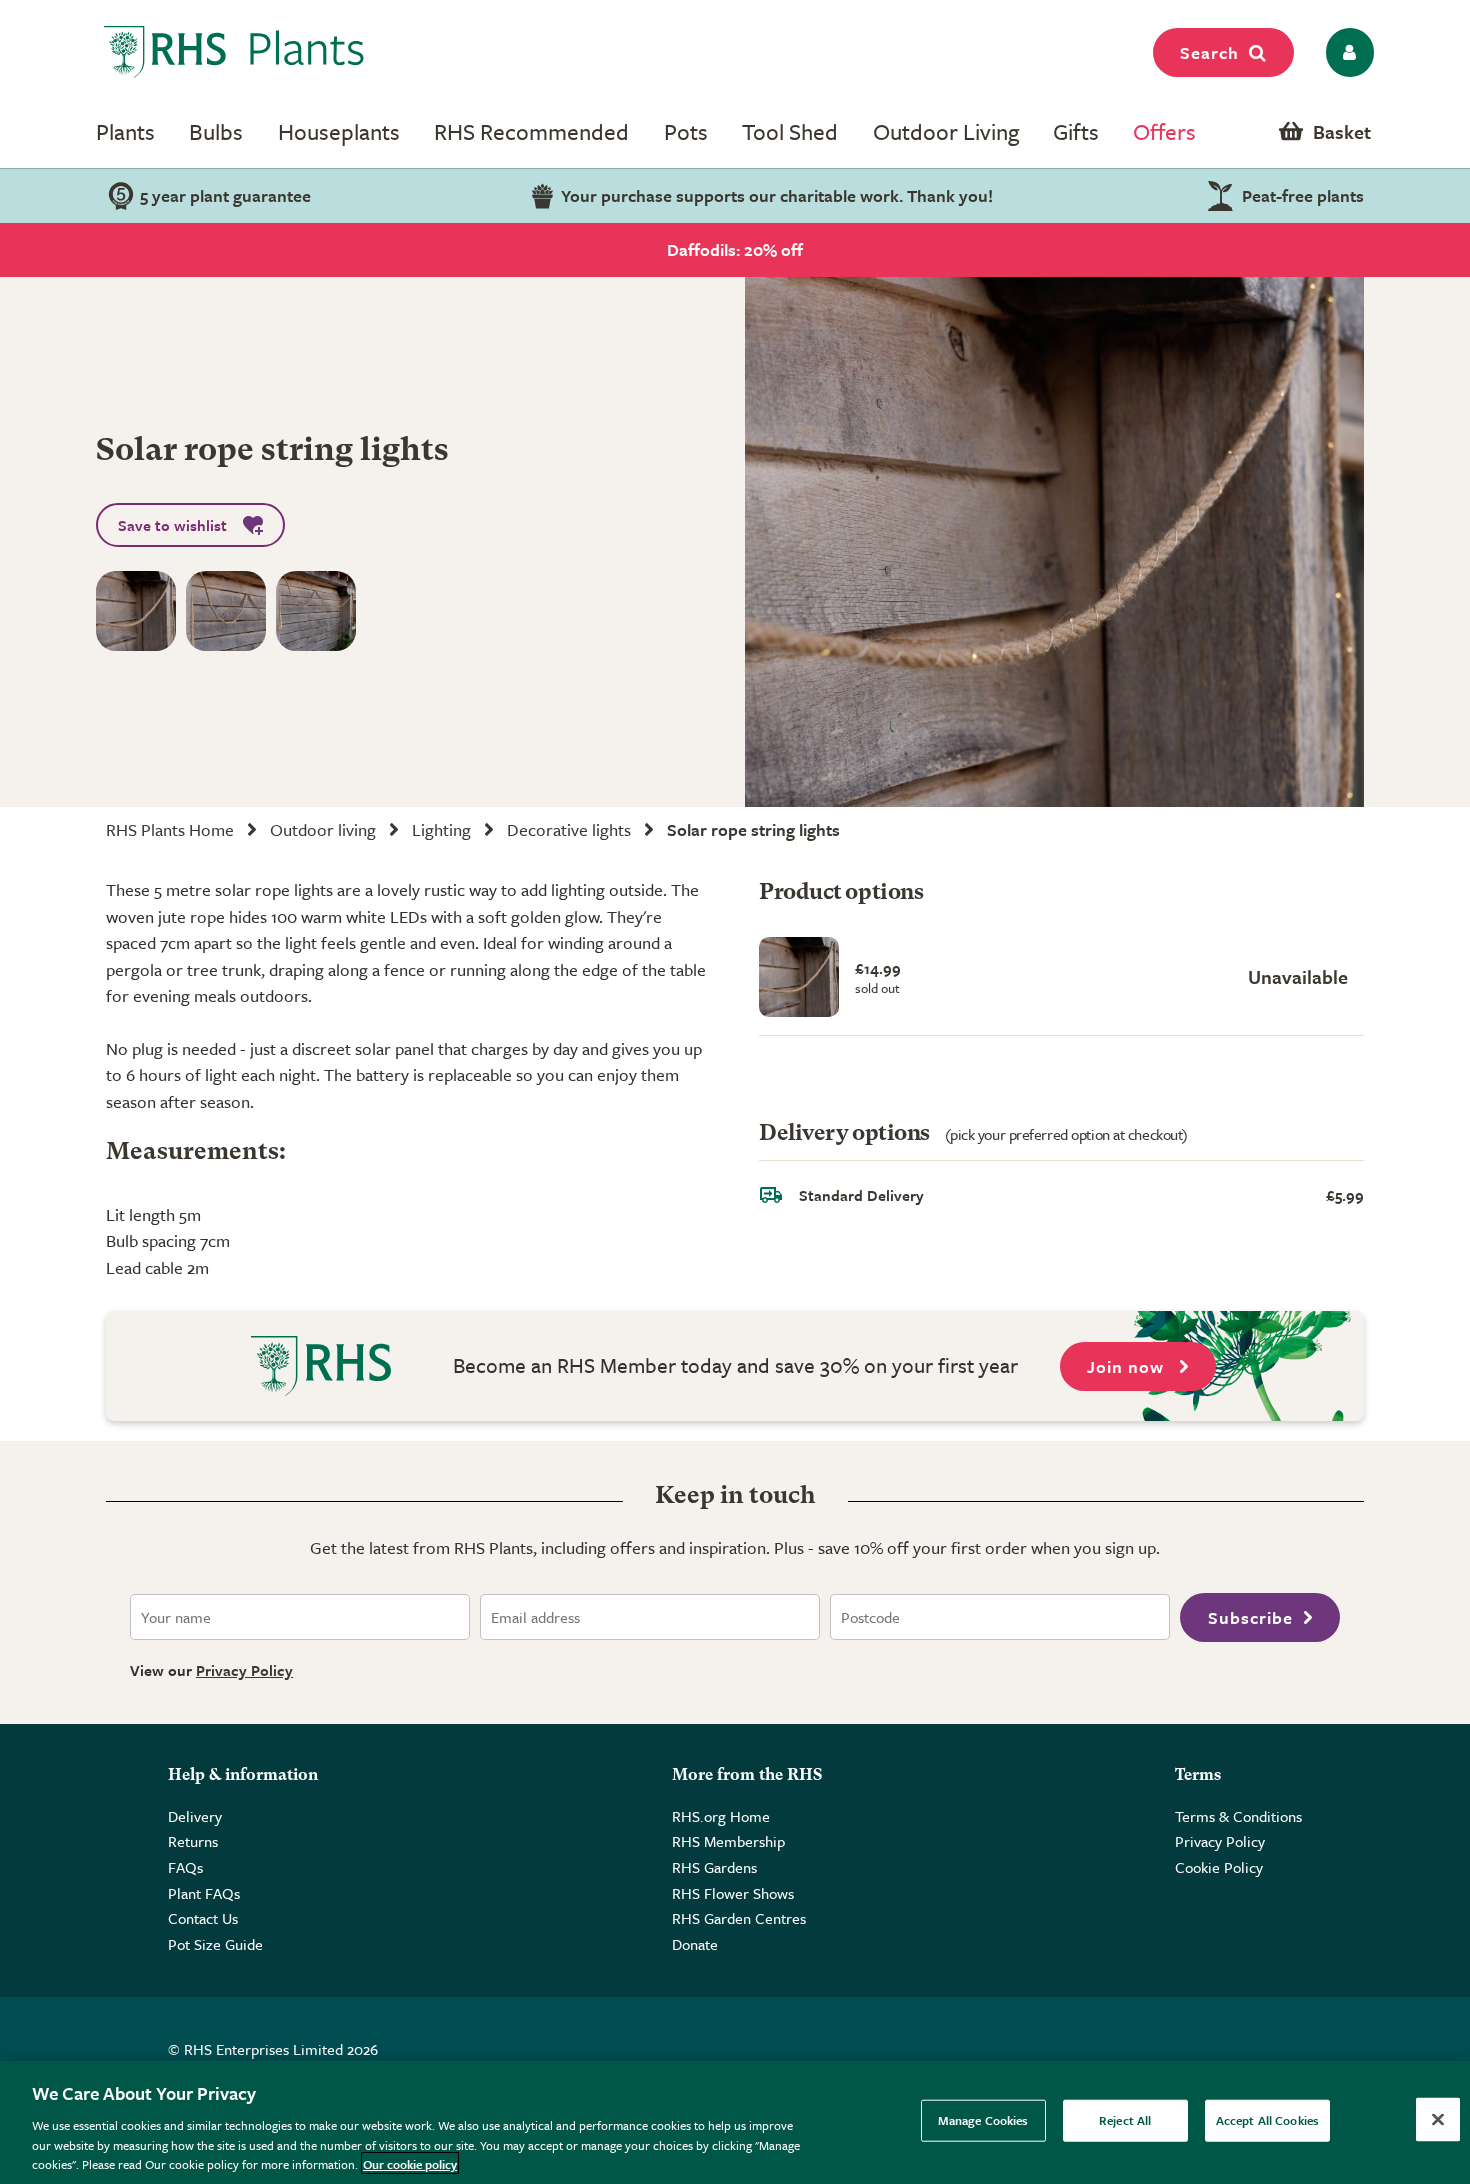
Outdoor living (323, 829)
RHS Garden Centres (739, 1918)
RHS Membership (728, 1841)
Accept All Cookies (1267, 2120)
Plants (125, 131)
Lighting (441, 829)
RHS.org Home (721, 1816)
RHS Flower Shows (733, 1893)
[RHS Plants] (234, 52)
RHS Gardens (714, 1867)
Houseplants (339, 131)
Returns (193, 1841)
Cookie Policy (1219, 1867)
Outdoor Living (946, 131)
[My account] (1346, 52)
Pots (686, 131)
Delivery (195, 1816)
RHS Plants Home (170, 829)
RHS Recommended (531, 131)
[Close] (1438, 2120)
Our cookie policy (410, 2163)
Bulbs (216, 131)
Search (1209, 52)
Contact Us (203, 1918)
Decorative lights (569, 829)
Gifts (1076, 131)
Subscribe (1250, 1617)
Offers (1164, 131)
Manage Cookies (983, 2120)
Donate (695, 1944)
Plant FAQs (204, 1893)
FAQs (185, 1867)
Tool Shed (790, 131)
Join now (1128, 1366)
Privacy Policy (244, 1670)
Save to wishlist (172, 525)
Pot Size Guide (215, 1944)
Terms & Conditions (1238, 1816)
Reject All (1125, 2120)
